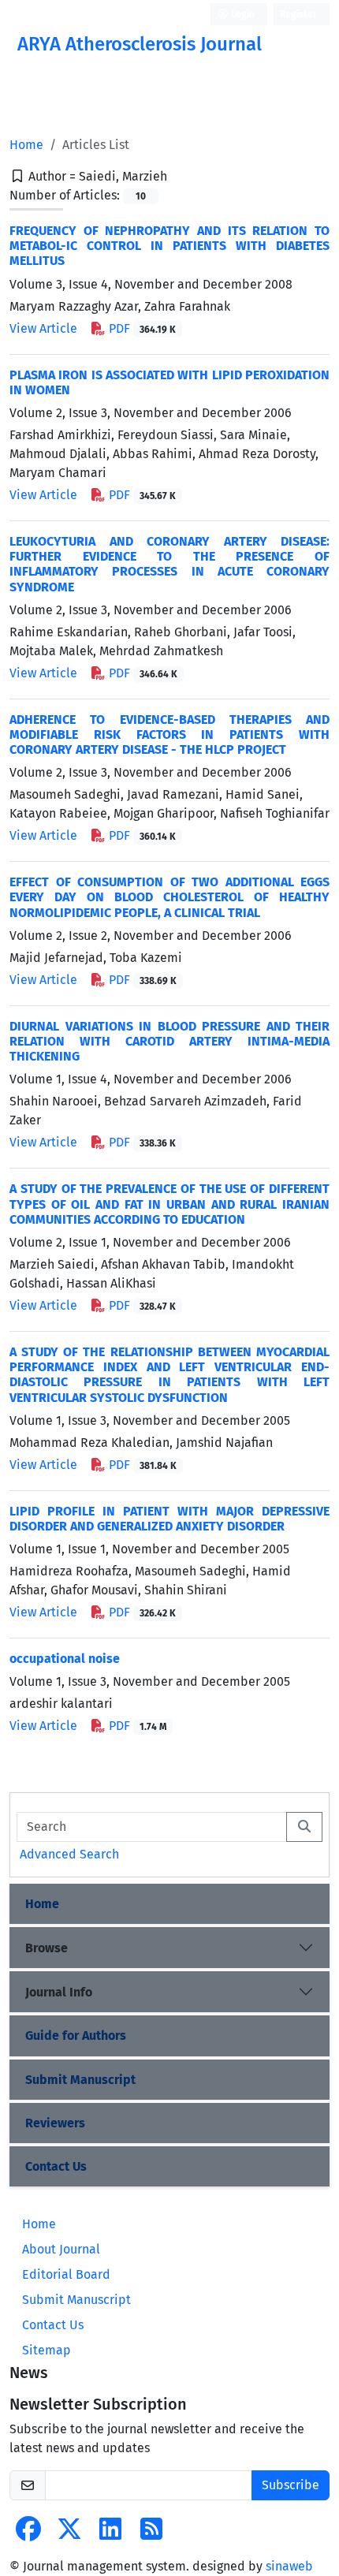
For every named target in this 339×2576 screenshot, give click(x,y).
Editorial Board (66, 2274)
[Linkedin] (110, 2534)
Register (298, 14)
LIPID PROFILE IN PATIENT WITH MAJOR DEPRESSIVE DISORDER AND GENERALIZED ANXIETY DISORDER (169, 1519)
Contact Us (56, 2166)
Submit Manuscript (80, 2080)
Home (26, 145)
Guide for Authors (76, 2035)
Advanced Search (69, 1854)
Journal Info (59, 1992)
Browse (47, 1948)
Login (242, 14)
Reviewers (55, 2123)
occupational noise (65, 1659)
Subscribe (291, 2485)
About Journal (61, 2249)
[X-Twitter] (69, 2534)
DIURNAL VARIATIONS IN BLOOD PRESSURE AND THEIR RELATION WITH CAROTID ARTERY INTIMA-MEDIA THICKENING (169, 1041)
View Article (43, 328)
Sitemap (47, 2350)
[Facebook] (28, 2534)
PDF (141, 328)
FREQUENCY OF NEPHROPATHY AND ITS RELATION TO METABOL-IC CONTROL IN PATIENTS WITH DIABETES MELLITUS (169, 246)
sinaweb (289, 2566)
